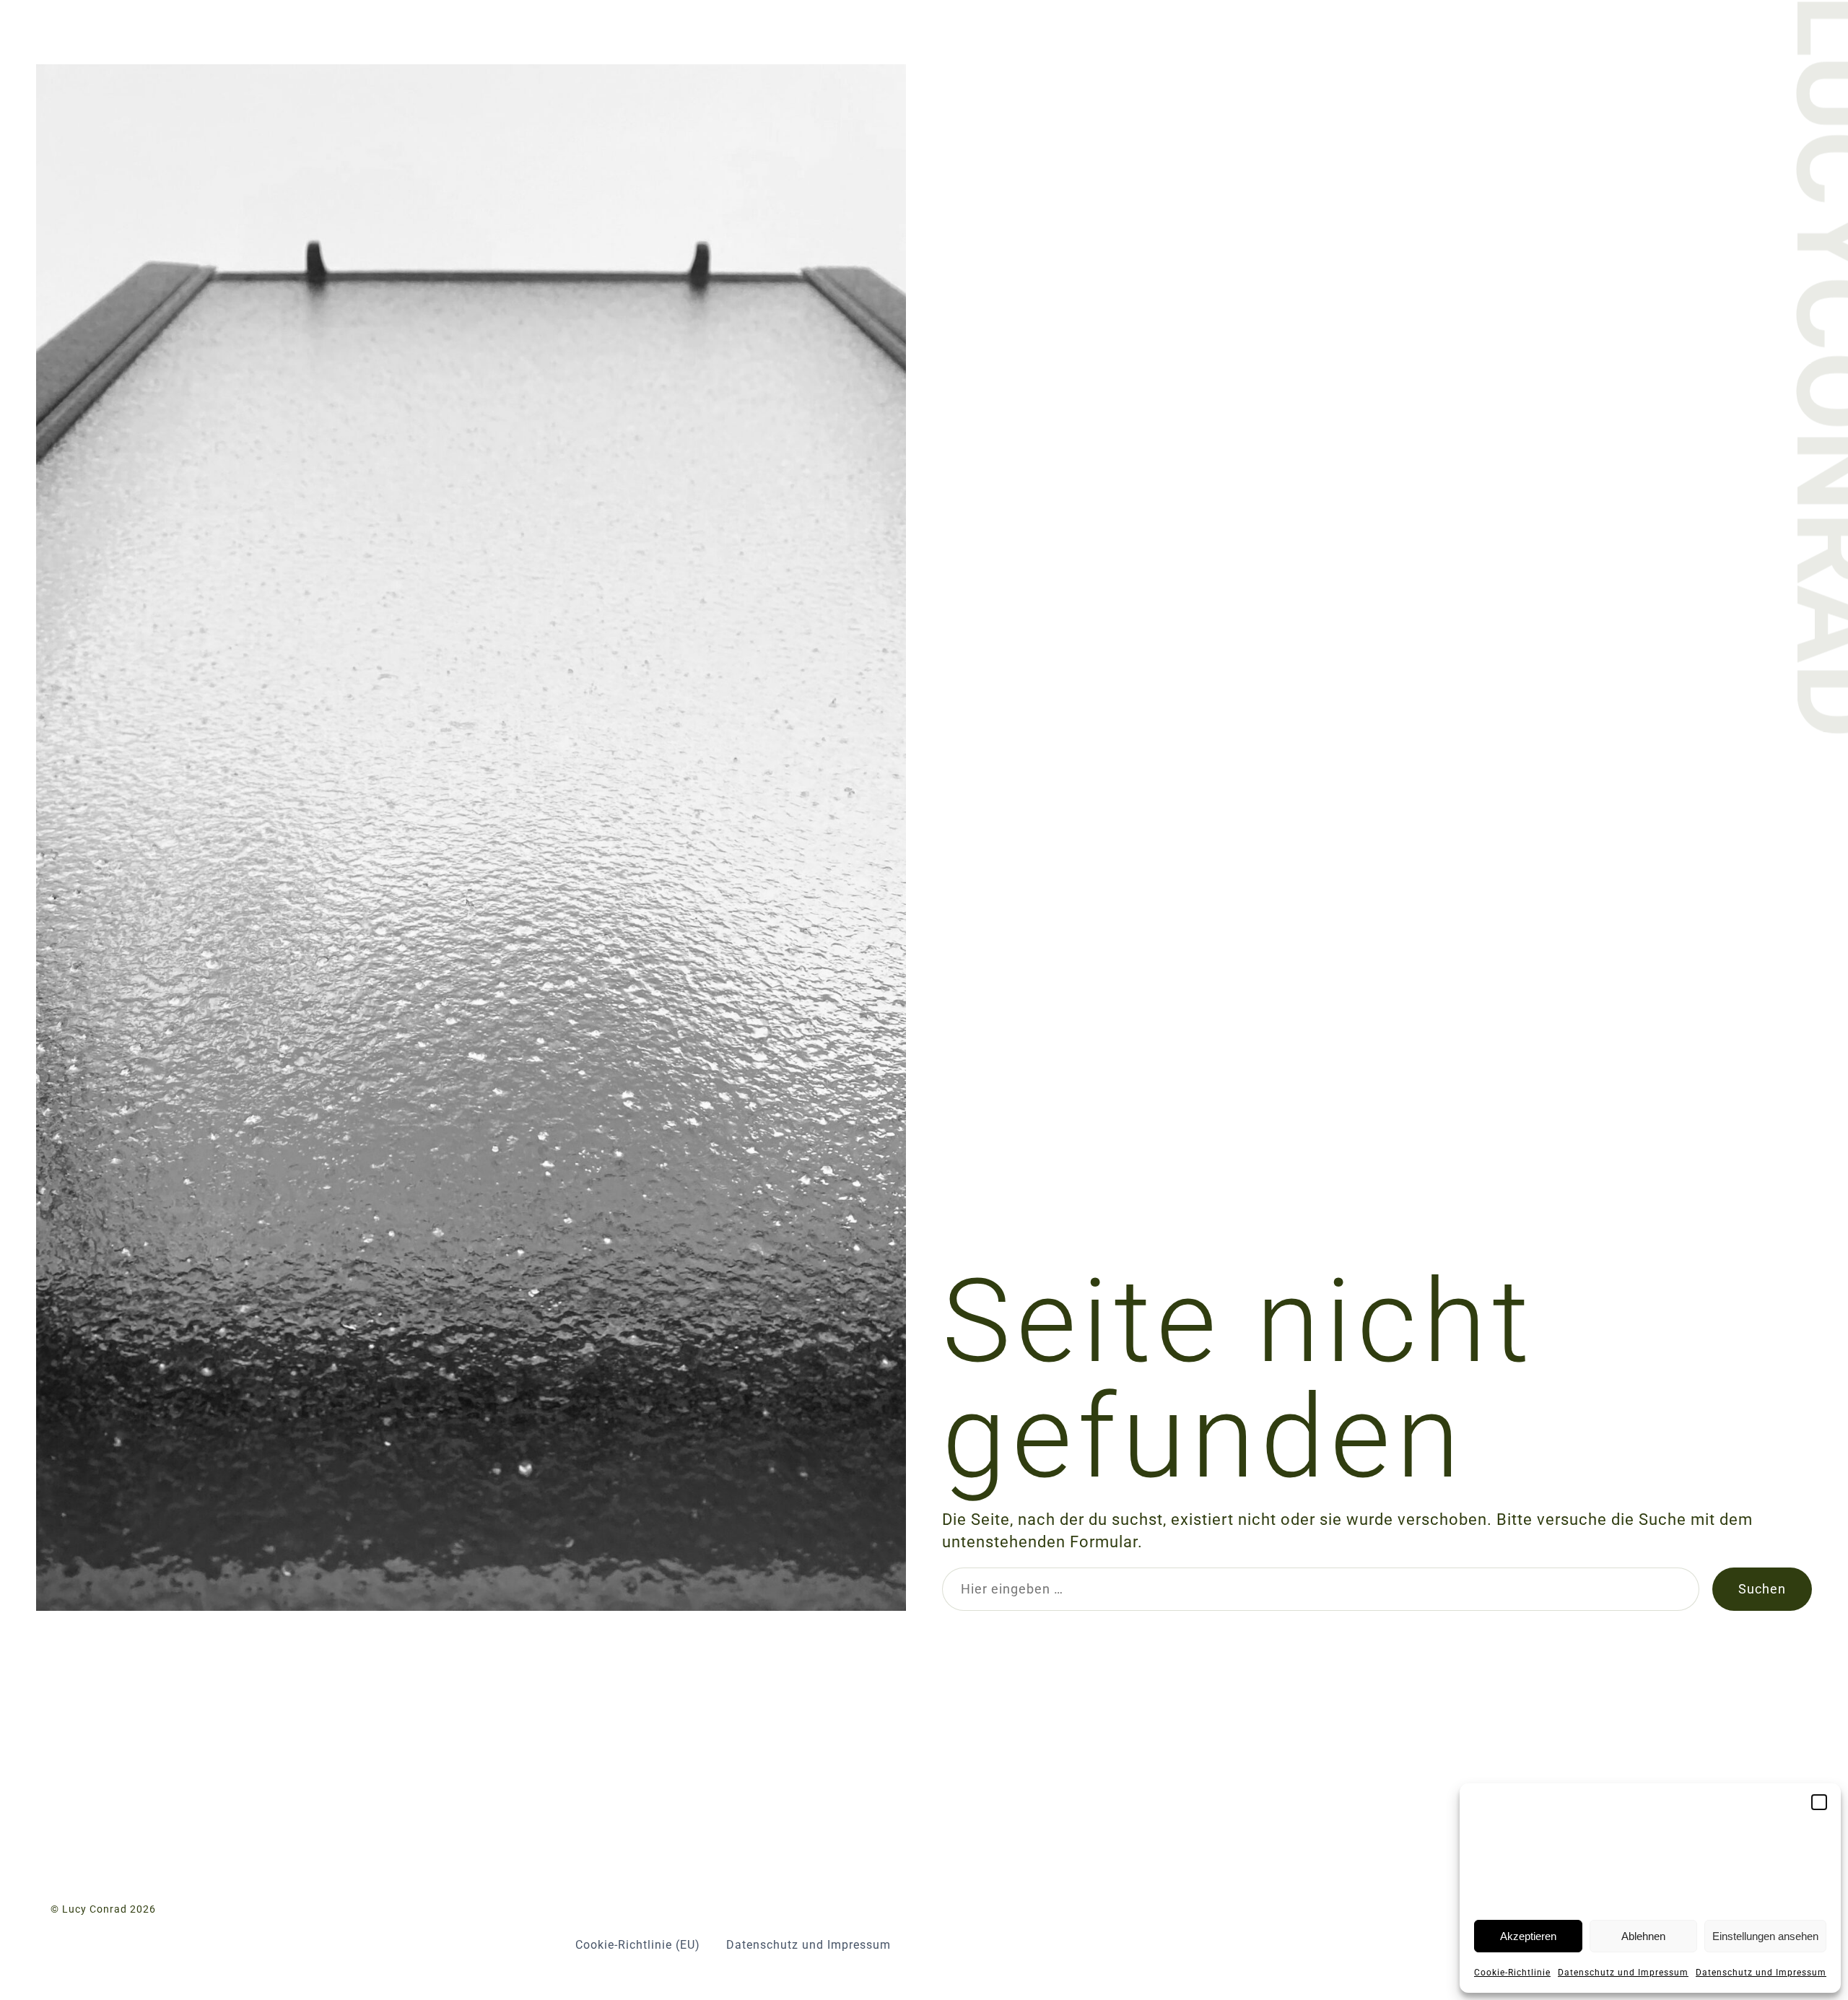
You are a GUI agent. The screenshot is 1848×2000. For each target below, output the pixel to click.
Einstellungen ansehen (1765, 1936)
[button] (1819, 1802)
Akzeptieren (1528, 1936)
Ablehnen (1643, 1936)
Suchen (1762, 1589)
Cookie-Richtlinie (1512, 1973)
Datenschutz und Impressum (1623, 1973)
